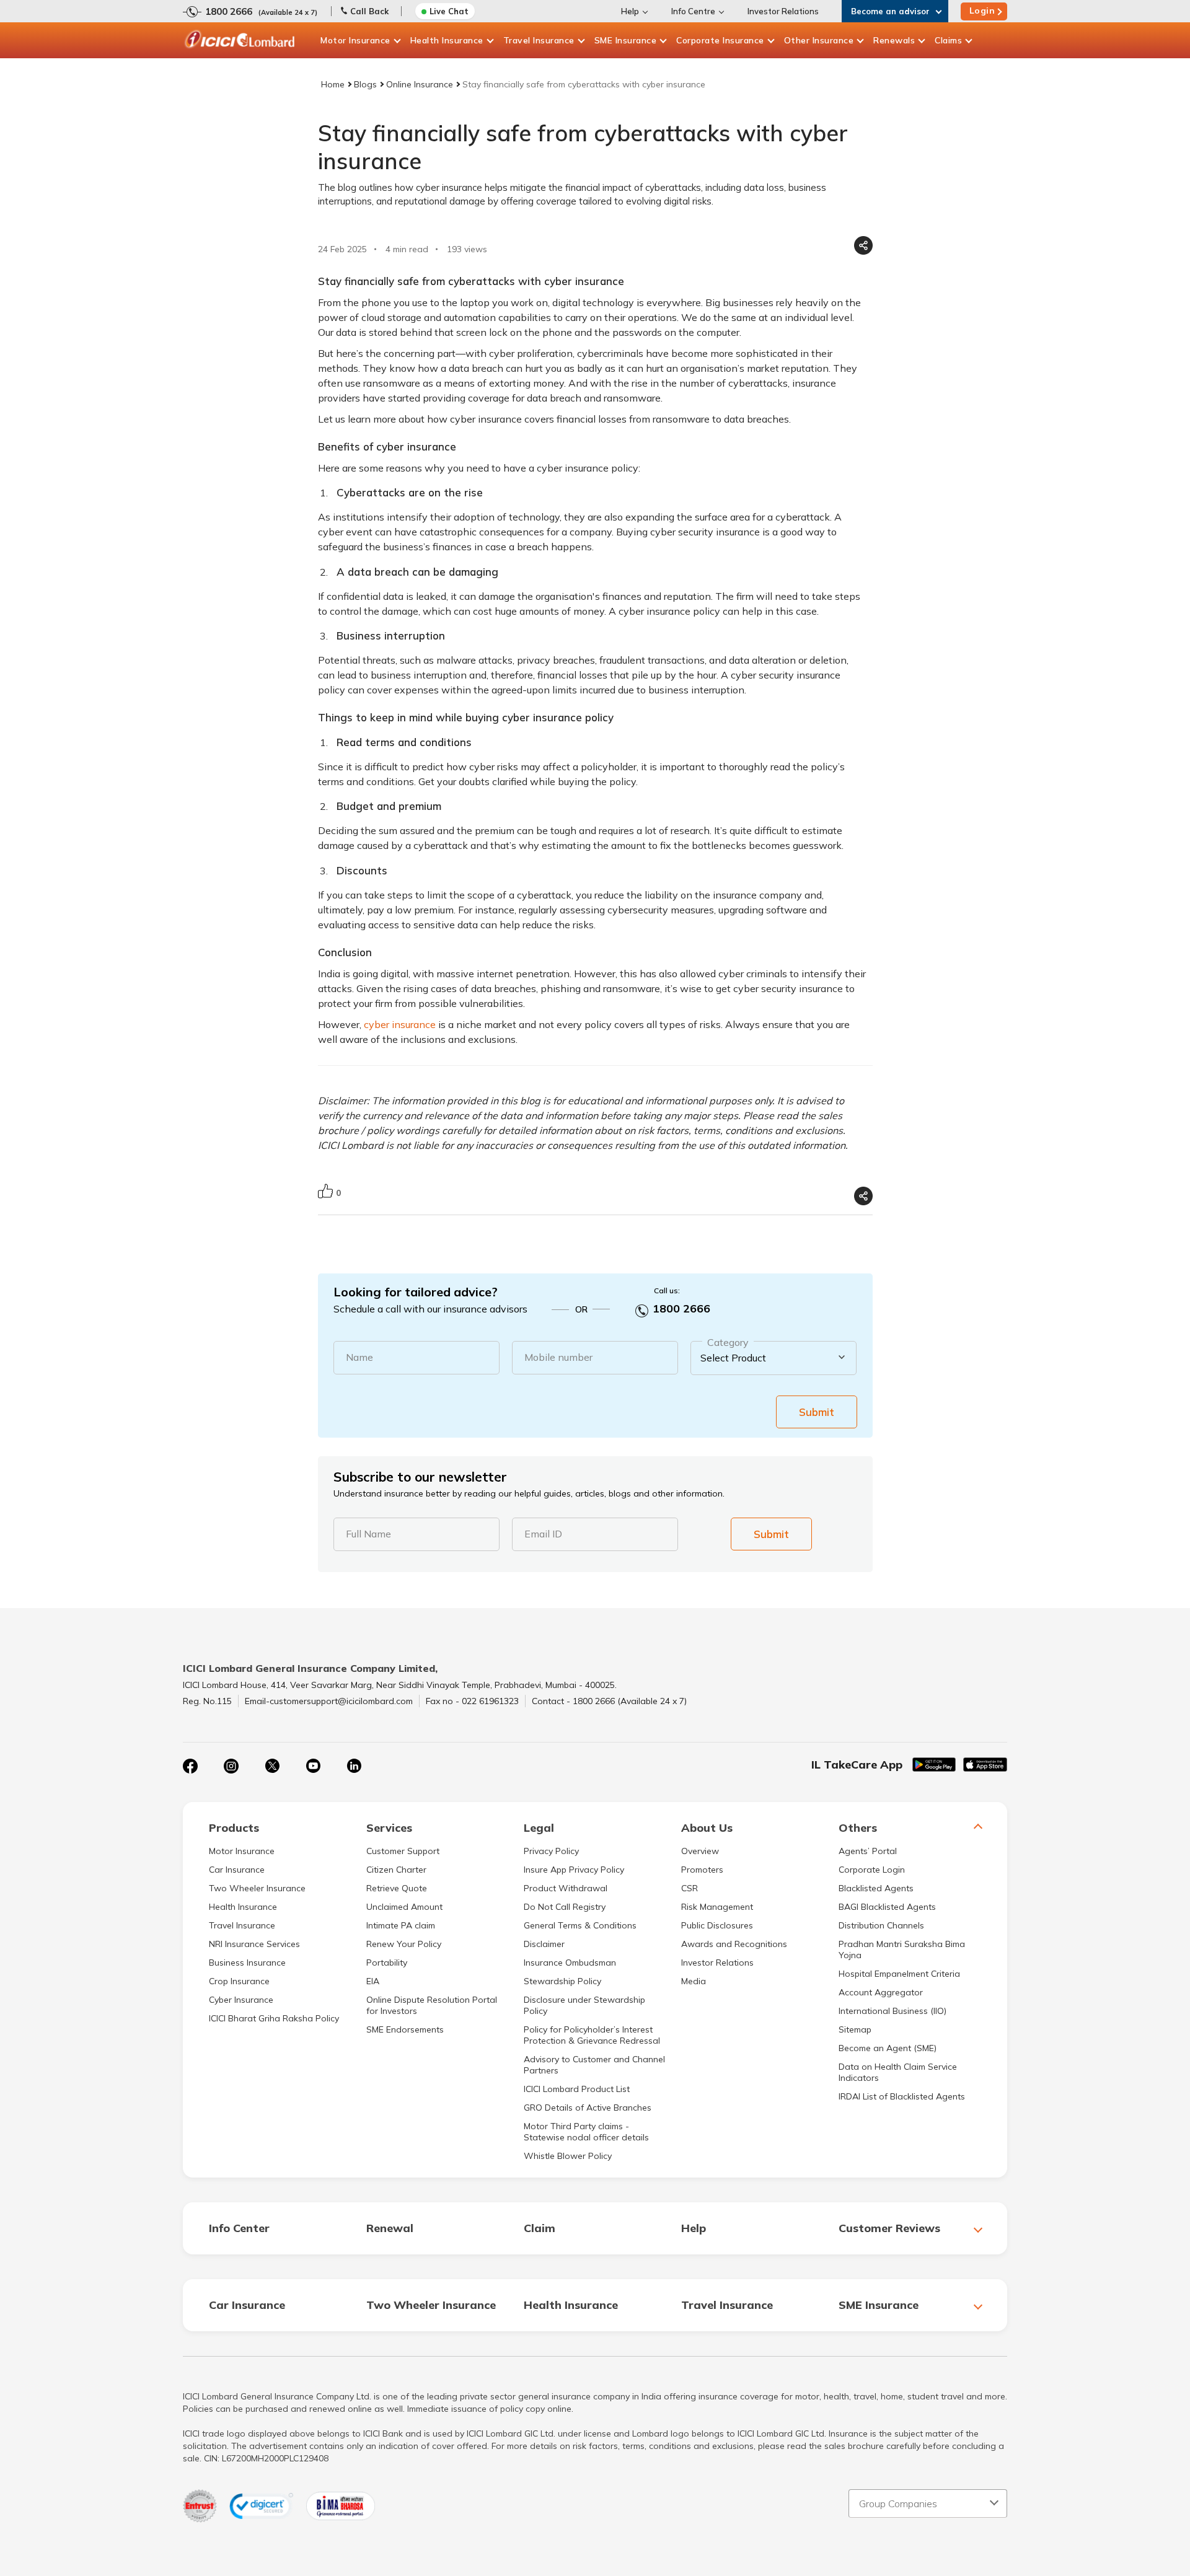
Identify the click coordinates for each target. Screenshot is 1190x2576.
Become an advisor (890, 11)
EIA (373, 1981)
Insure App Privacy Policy (574, 1870)
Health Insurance (447, 40)
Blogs (365, 84)
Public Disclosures (717, 1925)
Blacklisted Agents (876, 1888)
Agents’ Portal (868, 1851)
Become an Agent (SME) (888, 2048)
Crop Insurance (239, 1981)
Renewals (894, 40)
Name (359, 1357)
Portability (387, 1963)
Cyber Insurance (241, 2000)
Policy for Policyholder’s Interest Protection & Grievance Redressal (592, 2035)
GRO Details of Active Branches (588, 2108)
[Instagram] (231, 1766)
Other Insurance (819, 40)
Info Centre (693, 11)
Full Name (368, 1534)
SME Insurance (626, 40)
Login (982, 11)
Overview (700, 1851)
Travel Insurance (539, 40)
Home (333, 84)
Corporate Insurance (720, 40)
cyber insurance (400, 1024)
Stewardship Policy (562, 1981)
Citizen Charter (396, 1870)
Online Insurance (420, 84)
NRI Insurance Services (254, 1944)
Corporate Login (872, 1870)
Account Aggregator (881, 1992)
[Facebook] (190, 1766)
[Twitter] (272, 1766)
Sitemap (855, 2029)
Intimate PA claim (401, 1925)
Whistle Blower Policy (568, 2156)
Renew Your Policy (404, 1944)
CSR (690, 1888)
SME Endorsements (405, 2029)
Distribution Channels (881, 1925)
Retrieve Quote (397, 1888)
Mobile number (558, 1357)
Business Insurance (247, 1963)
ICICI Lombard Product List (577, 2089)
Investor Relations (783, 11)
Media (694, 1981)
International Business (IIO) (892, 2011)
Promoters (702, 1870)
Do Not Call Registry (565, 1907)
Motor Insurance (355, 40)
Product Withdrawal (566, 1888)
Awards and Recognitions (734, 1944)
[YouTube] (313, 1766)
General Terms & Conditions (580, 1925)
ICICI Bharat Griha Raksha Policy (274, 2018)
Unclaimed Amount (404, 1907)
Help (630, 11)
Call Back (369, 11)
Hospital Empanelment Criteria (899, 1974)
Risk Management (717, 1907)
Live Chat (449, 11)
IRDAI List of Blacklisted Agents (902, 2096)
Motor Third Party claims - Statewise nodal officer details (586, 2132)
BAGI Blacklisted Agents (887, 1907)
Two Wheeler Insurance (257, 1888)
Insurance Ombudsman (570, 1963)
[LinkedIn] (354, 1766)
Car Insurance (237, 1870)
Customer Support (403, 1851)
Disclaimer (544, 1944)
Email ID (543, 1534)
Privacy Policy (551, 1851)
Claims (948, 40)
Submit (817, 1412)
